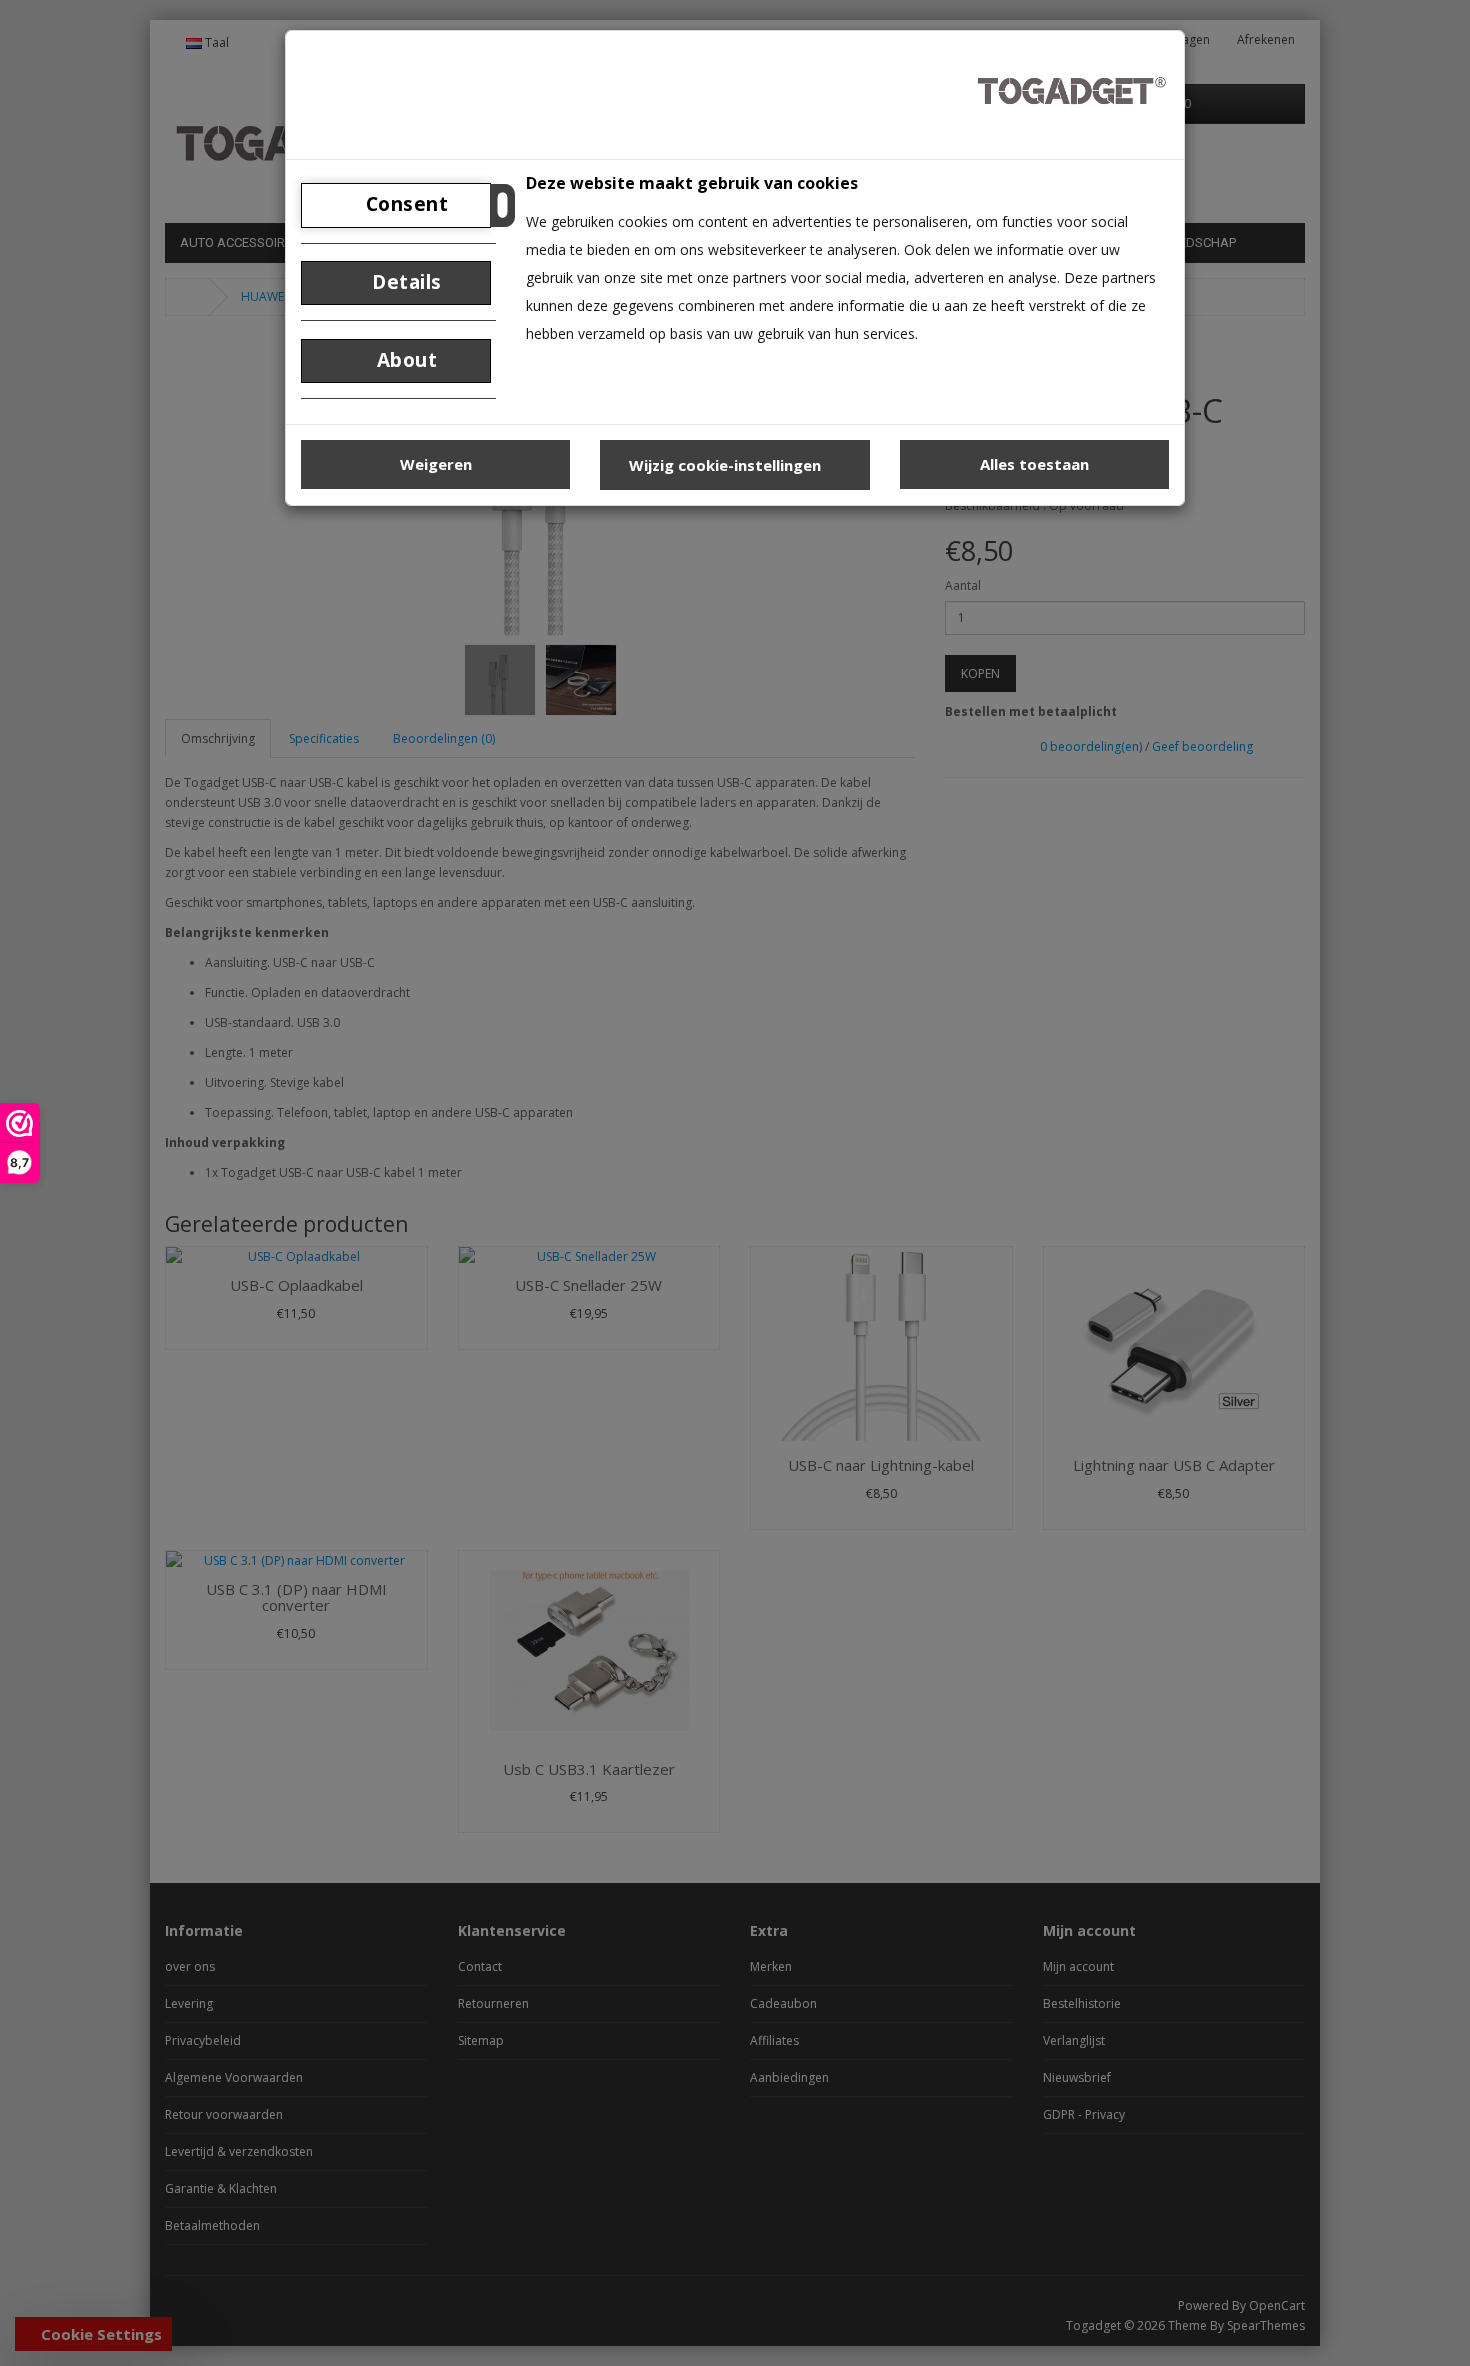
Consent (404, 204)
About (404, 360)
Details (404, 282)
